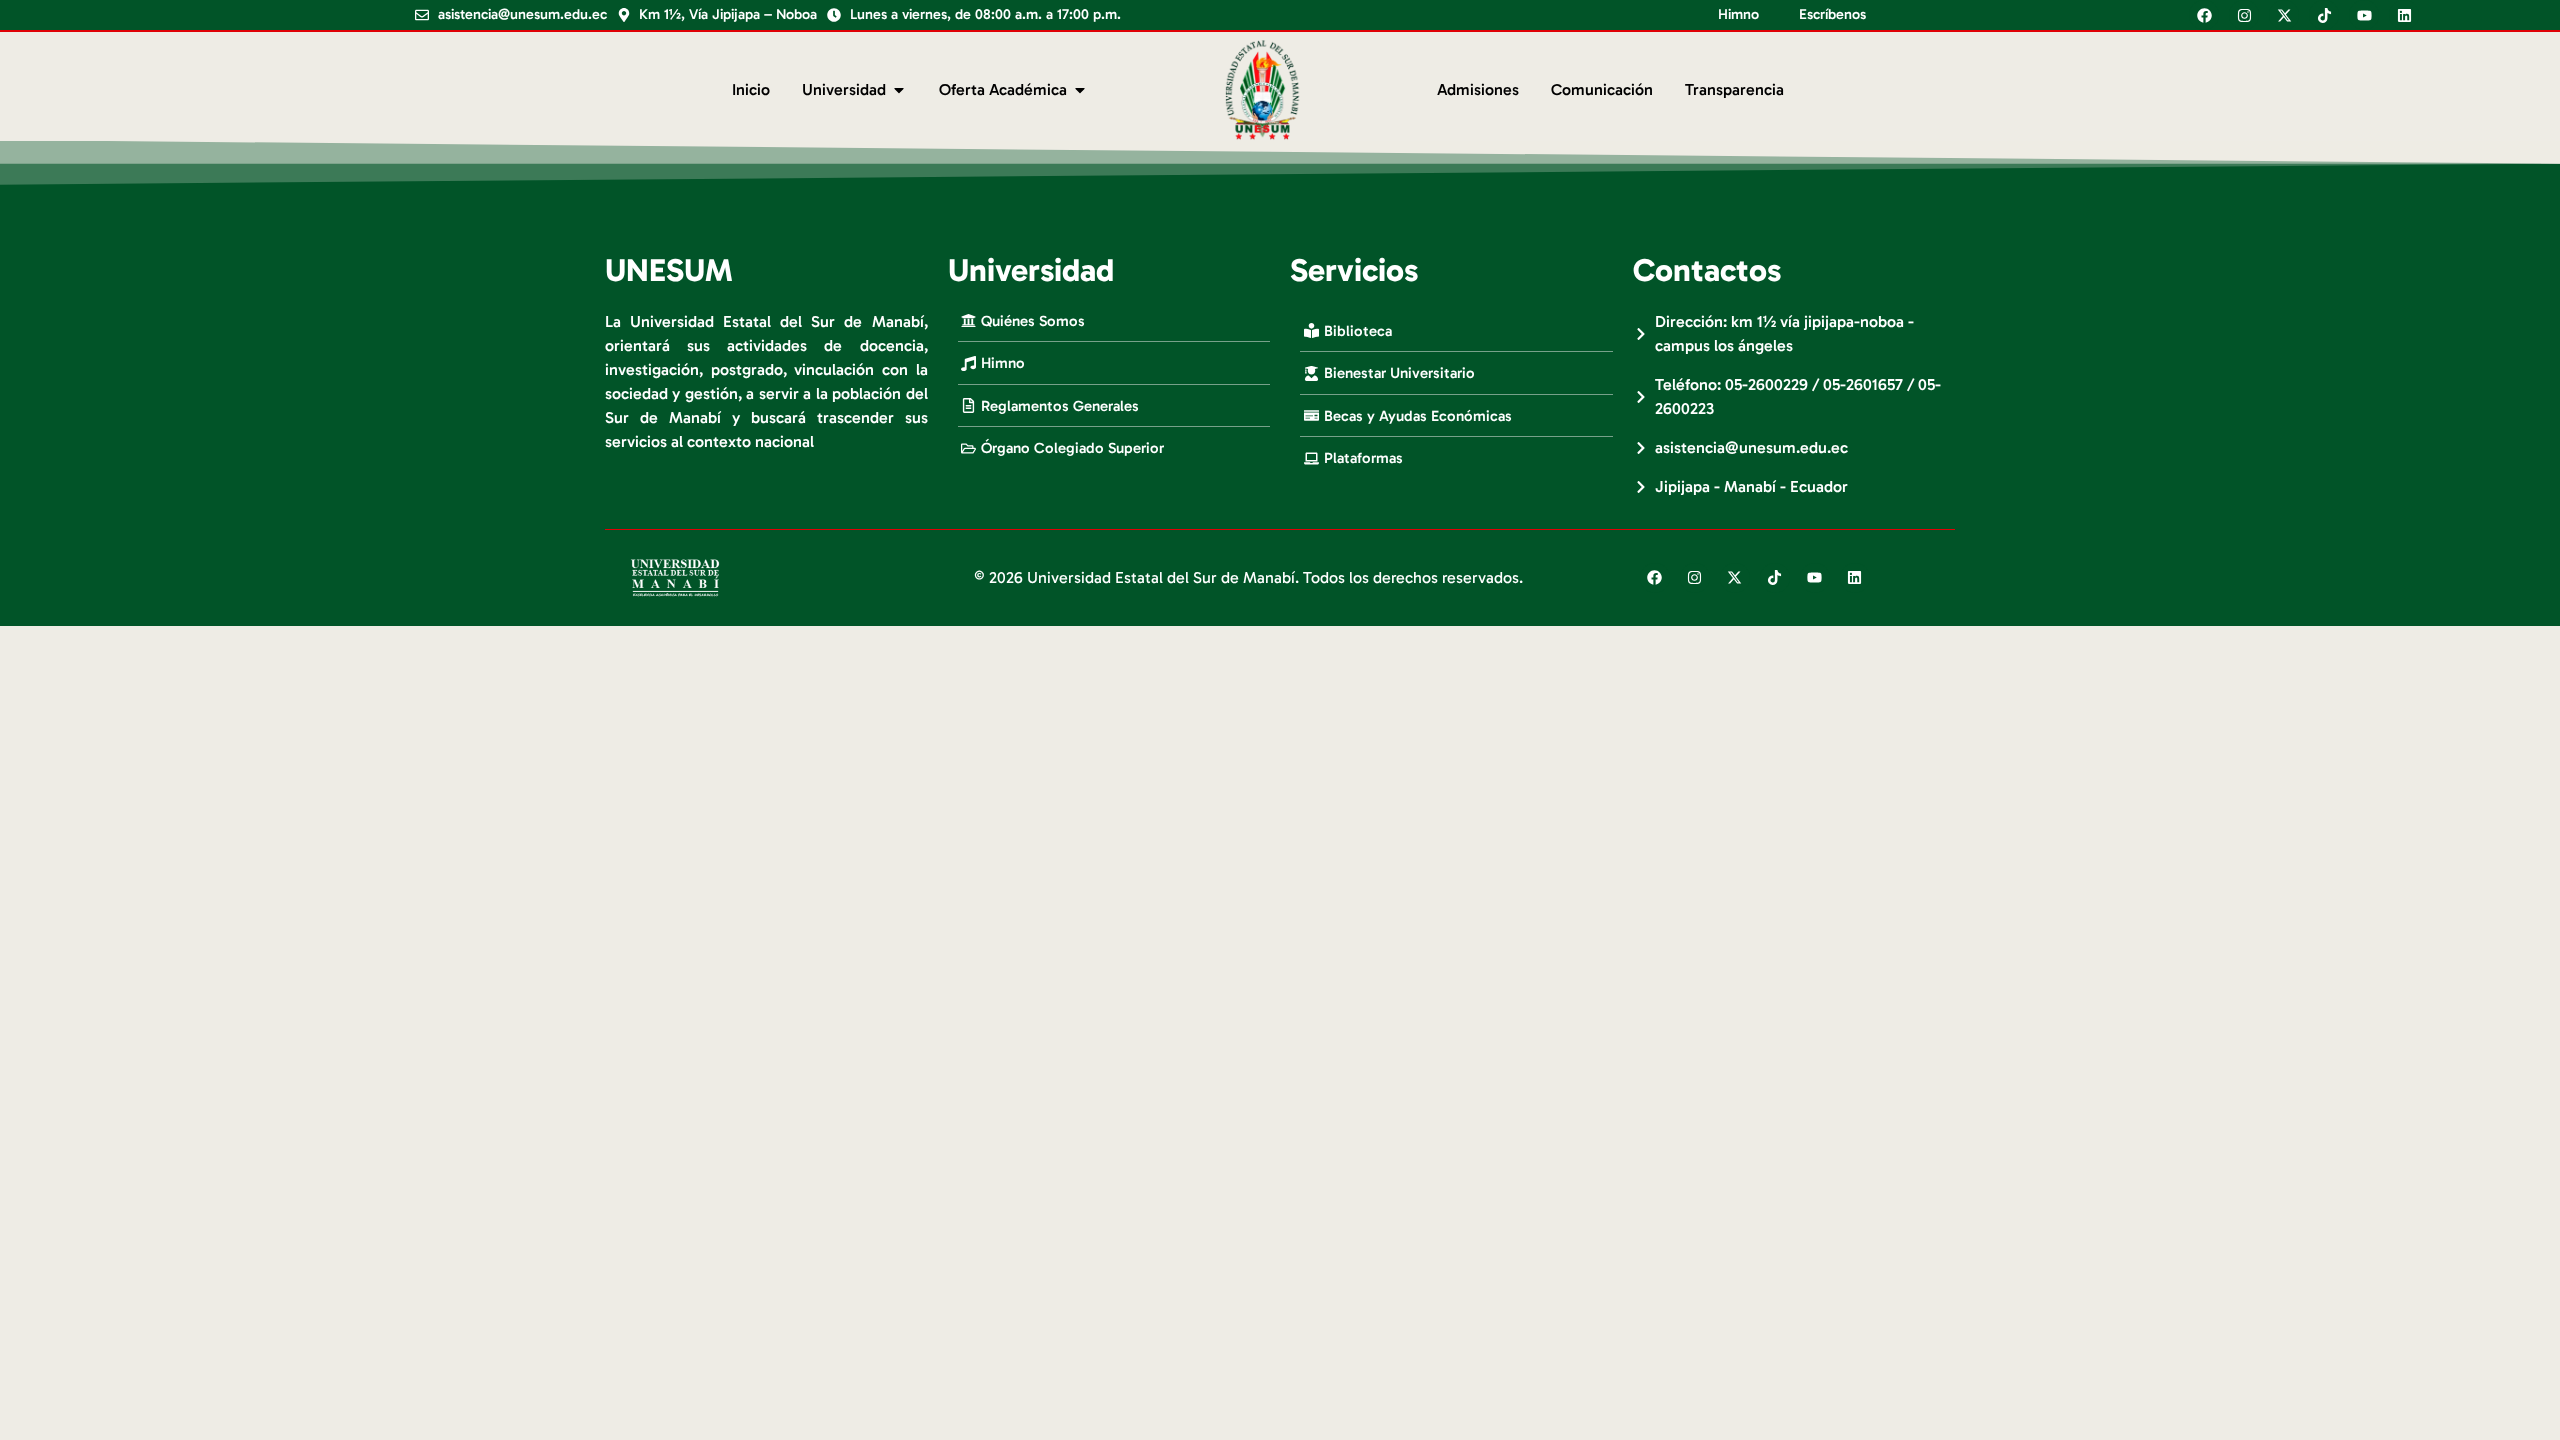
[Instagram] (2244, 15)
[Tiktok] (2324, 15)
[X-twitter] (2284, 15)
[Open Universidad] (899, 90)
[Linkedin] (2404, 15)
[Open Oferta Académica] (1080, 90)
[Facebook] (2204, 15)
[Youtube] (2364, 15)
